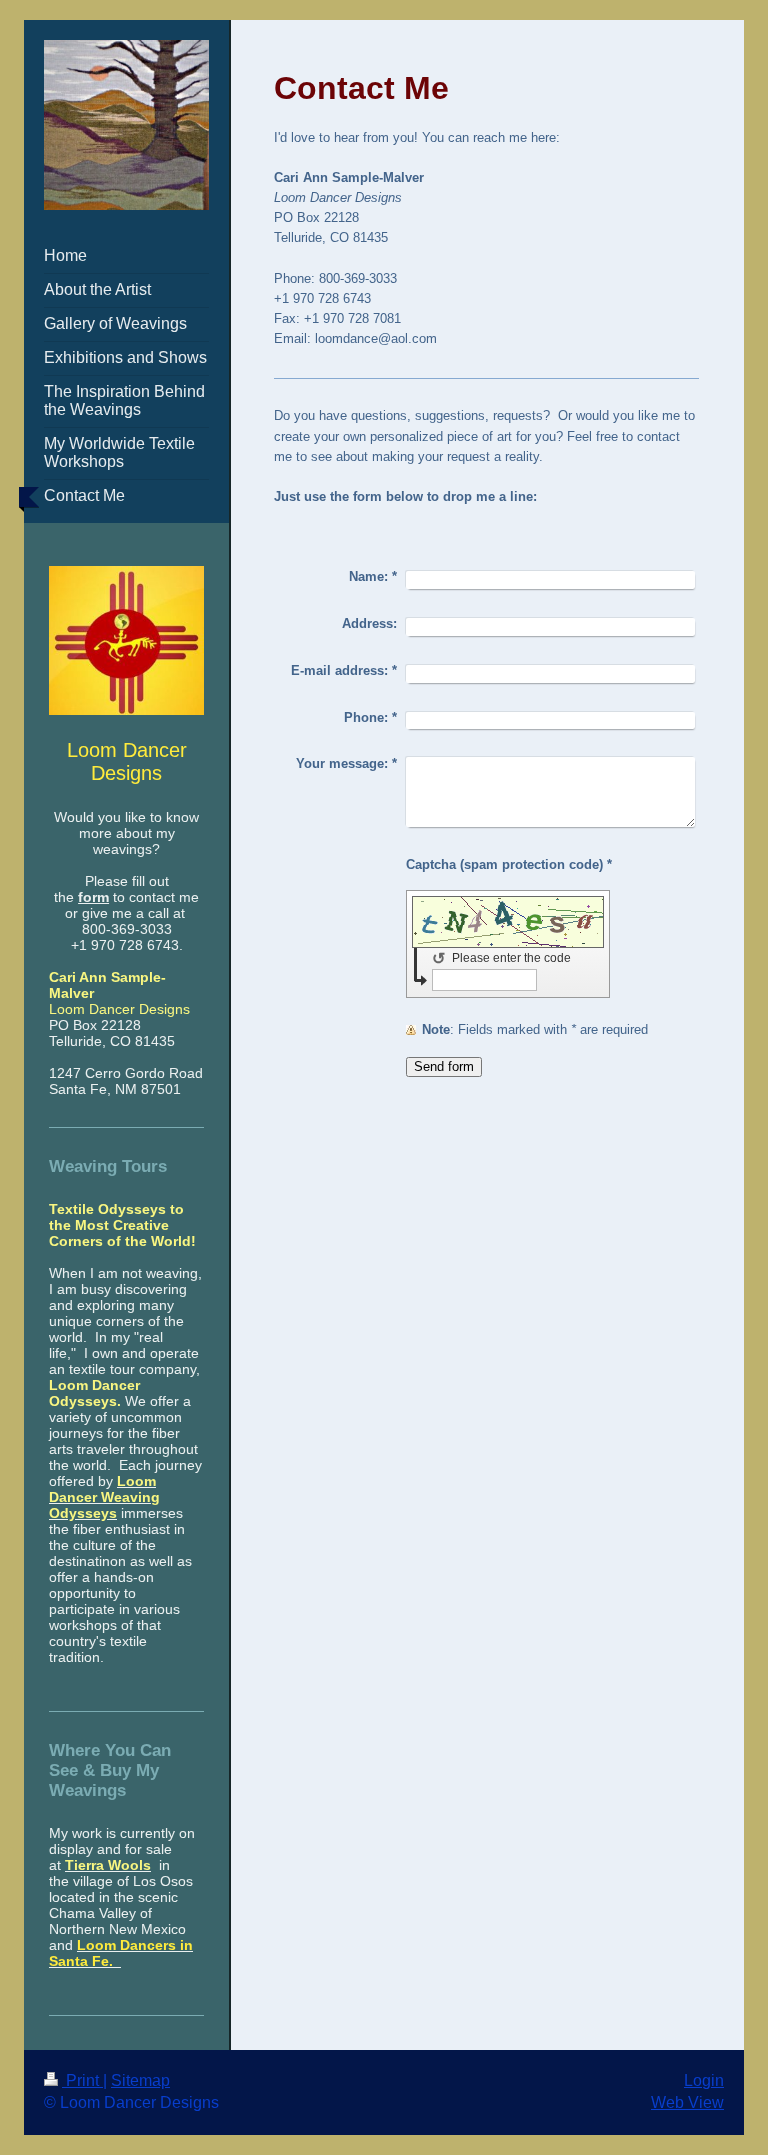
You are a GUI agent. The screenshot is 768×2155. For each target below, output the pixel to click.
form (93, 897)
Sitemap (140, 2080)
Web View (687, 2102)
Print (82, 2080)
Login (704, 2080)
